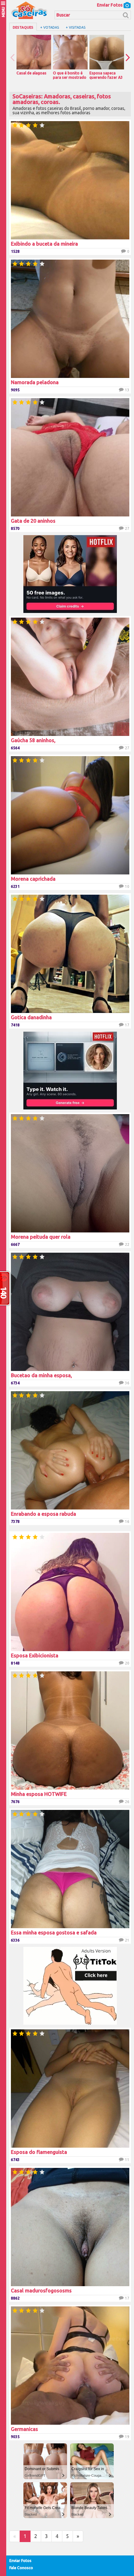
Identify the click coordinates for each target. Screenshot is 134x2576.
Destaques (23, 27)
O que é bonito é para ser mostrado (70, 75)
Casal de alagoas (31, 73)
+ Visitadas (76, 27)
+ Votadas (50, 27)
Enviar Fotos (110, 5)
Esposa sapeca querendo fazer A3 (106, 75)
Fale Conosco (21, 2568)
